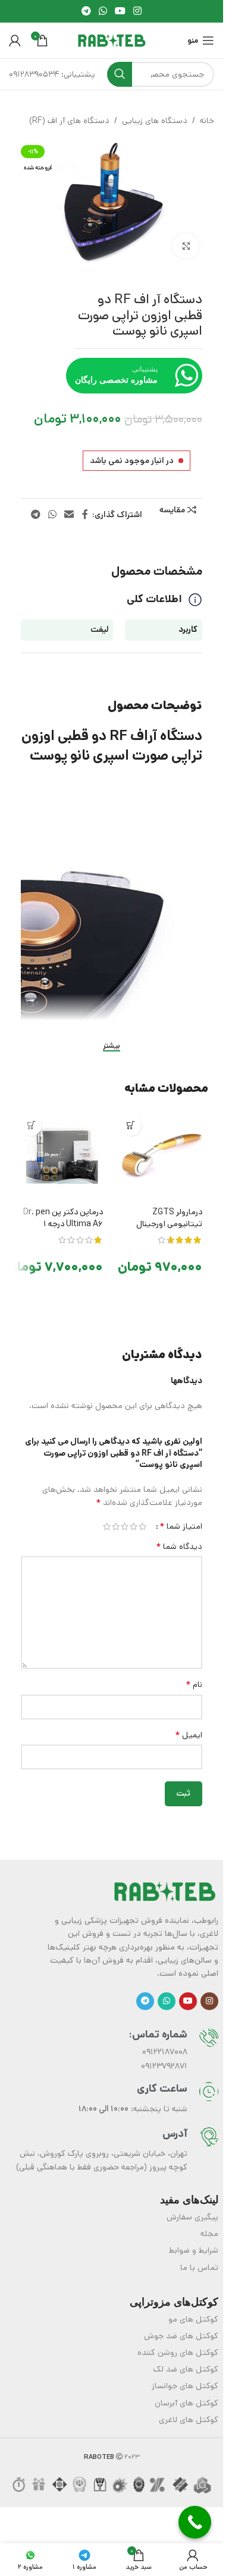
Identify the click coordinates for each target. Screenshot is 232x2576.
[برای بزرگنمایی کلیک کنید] (186, 246)
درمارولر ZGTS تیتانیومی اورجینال (169, 1218)
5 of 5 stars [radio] (107, 1526)
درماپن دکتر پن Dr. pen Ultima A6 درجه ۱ (63, 1218)
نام (194, 1684)
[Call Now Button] (195, 2522)
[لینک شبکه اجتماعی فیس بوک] (85, 515)
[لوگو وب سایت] (112, 40)
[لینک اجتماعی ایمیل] (69, 515)
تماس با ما (199, 2268)
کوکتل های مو (193, 2319)
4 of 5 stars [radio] (116, 1526)
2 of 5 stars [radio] (134, 1526)
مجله (209, 2234)
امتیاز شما (181, 1526)
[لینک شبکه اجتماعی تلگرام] (86, 11)
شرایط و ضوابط (194, 2250)
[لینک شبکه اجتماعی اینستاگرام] (138, 11)
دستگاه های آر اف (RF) (69, 121)
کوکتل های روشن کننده (178, 2353)
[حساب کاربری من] (15, 40)
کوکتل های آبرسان (186, 2403)
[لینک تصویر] (165, 1891)
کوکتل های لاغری (189, 2420)
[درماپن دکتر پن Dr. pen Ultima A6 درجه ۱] (62, 1156)
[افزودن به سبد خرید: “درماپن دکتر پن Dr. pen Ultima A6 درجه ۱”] (31, 1125)
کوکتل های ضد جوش (181, 2336)
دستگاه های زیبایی (155, 121)
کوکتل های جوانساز (185, 2386)
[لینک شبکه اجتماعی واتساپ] (103, 11)
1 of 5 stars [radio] (142, 1526)
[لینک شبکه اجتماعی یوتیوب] (120, 11)
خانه (207, 121)
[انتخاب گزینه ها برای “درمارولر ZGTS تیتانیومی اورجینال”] (131, 1125)
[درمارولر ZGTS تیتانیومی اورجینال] (162, 1156)
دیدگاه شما (179, 1547)
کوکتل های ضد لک (186, 2369)
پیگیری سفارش (192, 2217)
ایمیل (189, 1735)
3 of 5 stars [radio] (125, 1526)
